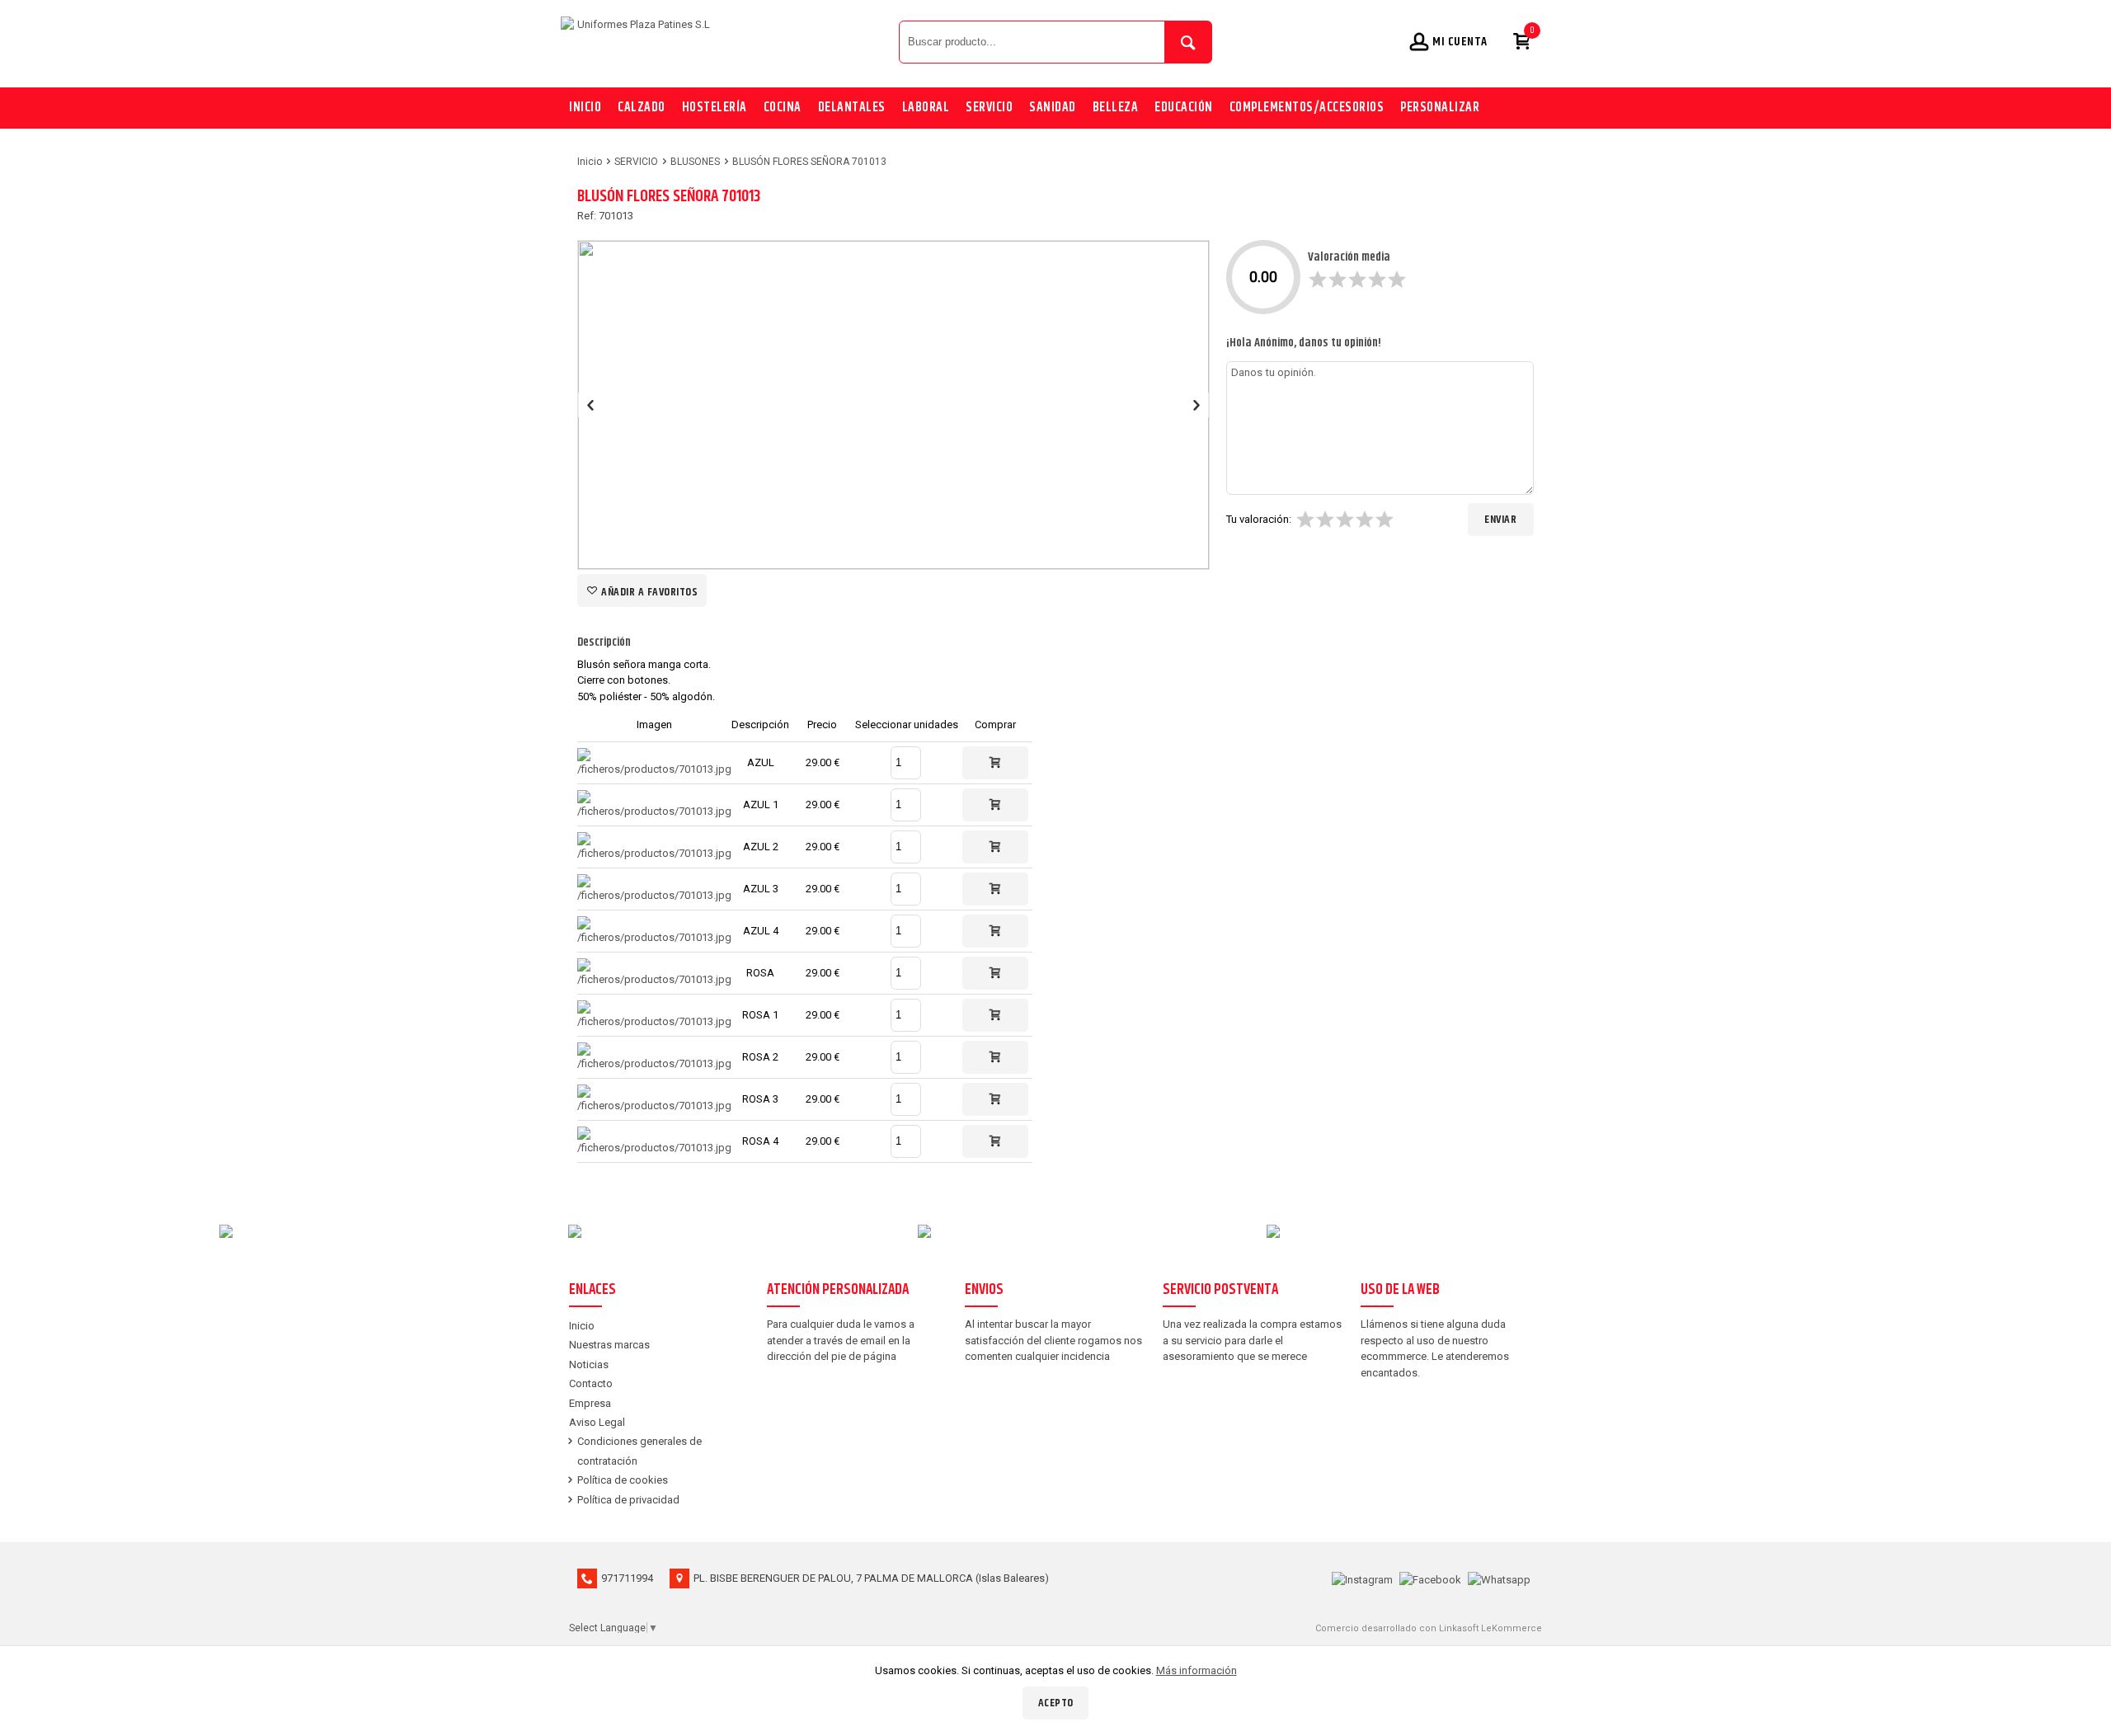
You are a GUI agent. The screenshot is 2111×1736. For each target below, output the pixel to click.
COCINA (783, 108)
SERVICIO (989, 108)
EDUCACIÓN (1184, 108)
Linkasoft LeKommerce (1490, 1628)
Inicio (585, 108)
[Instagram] (1362, 1578)
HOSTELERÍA (715, 108)
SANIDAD (1053, 108)
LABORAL (926, 108)
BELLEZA (1116, 108)
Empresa (590, 1403)
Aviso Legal (597, 1422)
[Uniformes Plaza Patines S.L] (726, 41)
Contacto (591, 1383)
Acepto (1056, 1703)
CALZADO (642, 108)
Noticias (589, 1364)
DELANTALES (852, 108)
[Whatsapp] (1499, 1578)
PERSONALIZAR (1440, 108)
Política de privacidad (628, 1500)
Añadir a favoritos (649, 592)
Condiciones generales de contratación (639, 1451)
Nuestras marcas (609, 1345)
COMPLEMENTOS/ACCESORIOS (1307, 108)
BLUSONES (695, 162)
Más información (1197, 1670)
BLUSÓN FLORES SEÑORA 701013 (809, 162)
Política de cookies (623, 1480)
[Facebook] (1430, 1578)
